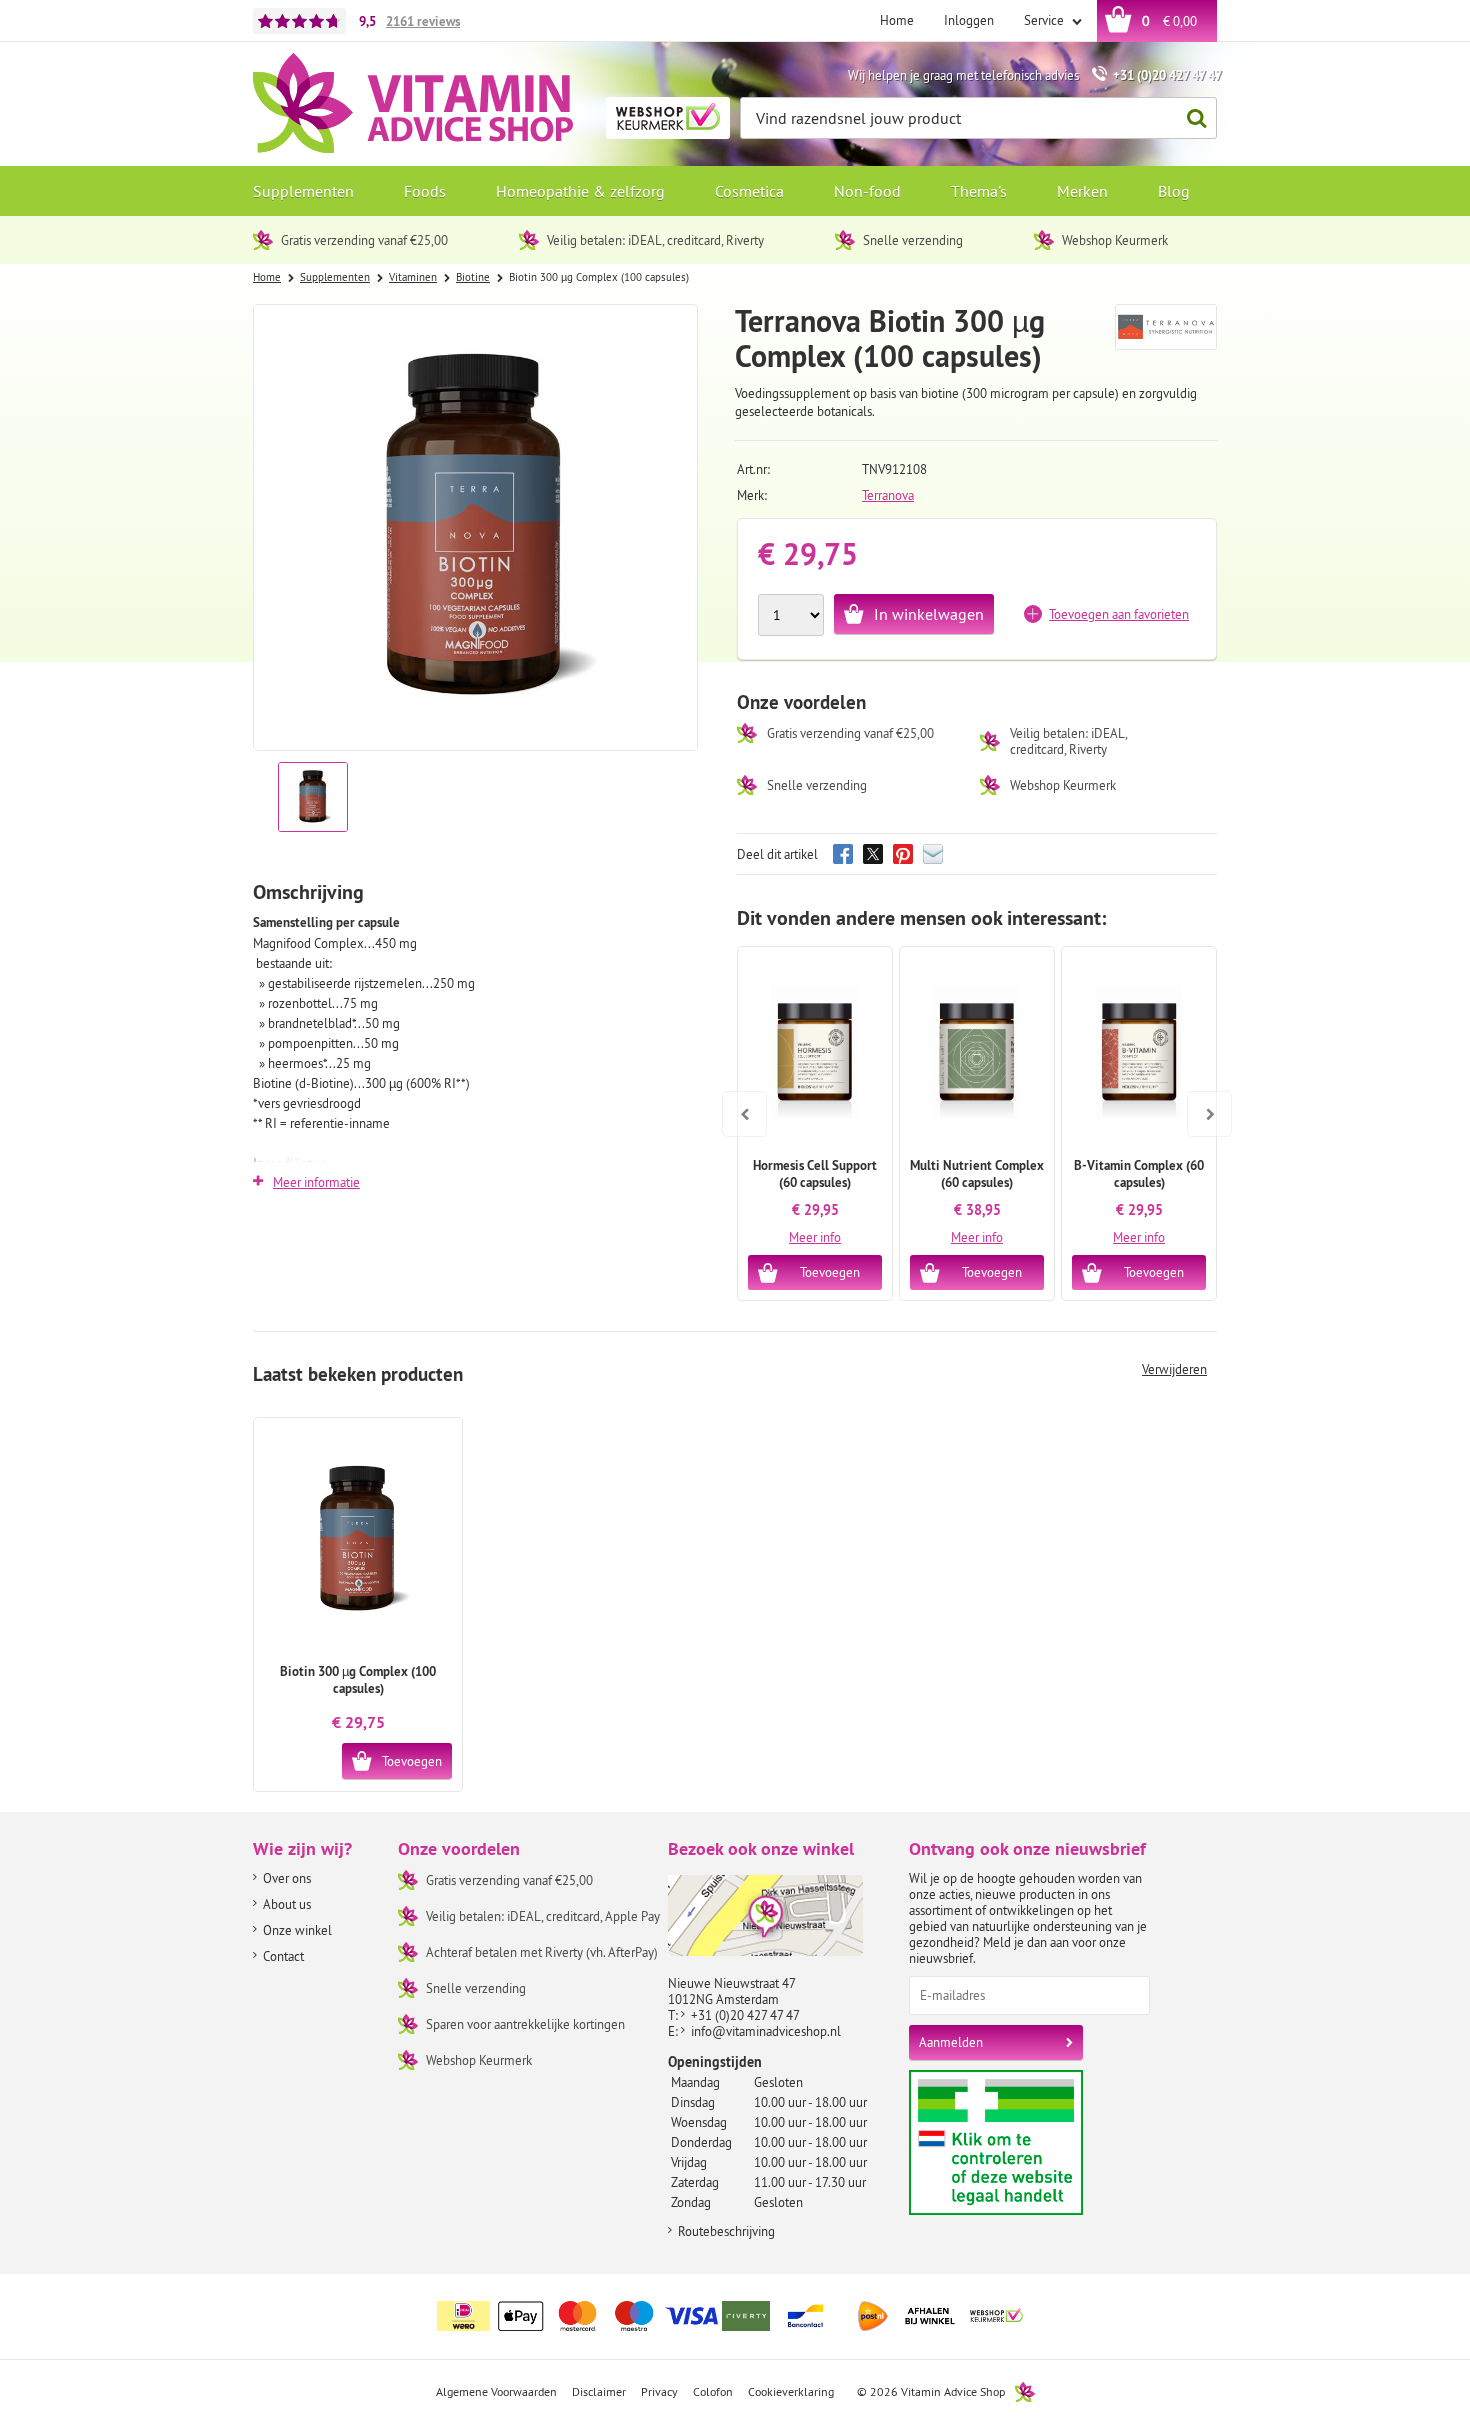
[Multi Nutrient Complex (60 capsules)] (977, 1052)
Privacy (659, 2391)
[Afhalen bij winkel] (930, 2316)
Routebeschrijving (726, 2231)
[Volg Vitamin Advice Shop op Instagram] (1200, 2304)
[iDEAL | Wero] (464, 2316)
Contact (283, 1956)
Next (1201, 1100)
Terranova (888, 495)
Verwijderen (1174, 1369)
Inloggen (969, 20)
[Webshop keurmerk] (997, 2316)
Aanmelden (951, 2042)
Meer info (815, 1237)
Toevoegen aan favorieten (1119, 614)
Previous (745, 1100)
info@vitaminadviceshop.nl (766, 2031)
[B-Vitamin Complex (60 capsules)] (1139, 1052)
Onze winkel (297, 1930)
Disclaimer (599, 2391)
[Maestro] (635, 2316)
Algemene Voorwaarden (496, 2391)
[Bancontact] (806, 2316)
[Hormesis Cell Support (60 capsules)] (815, 1052)
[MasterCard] (578, 2316)
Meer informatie (316, 1182)
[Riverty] (749, 2316)
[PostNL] (873, 2316)
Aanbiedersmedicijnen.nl (1034, 2142)
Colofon (713, 2391)
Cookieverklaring (791, 2391)
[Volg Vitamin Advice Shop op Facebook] (1158, 2304)
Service (1045, 20)
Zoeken (1196, 118)
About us (287, 1904)
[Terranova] (1167, 336)
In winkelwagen (929, 614)
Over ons (287, 1878)
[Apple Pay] (521, 2316)
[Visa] (692, 2316)
